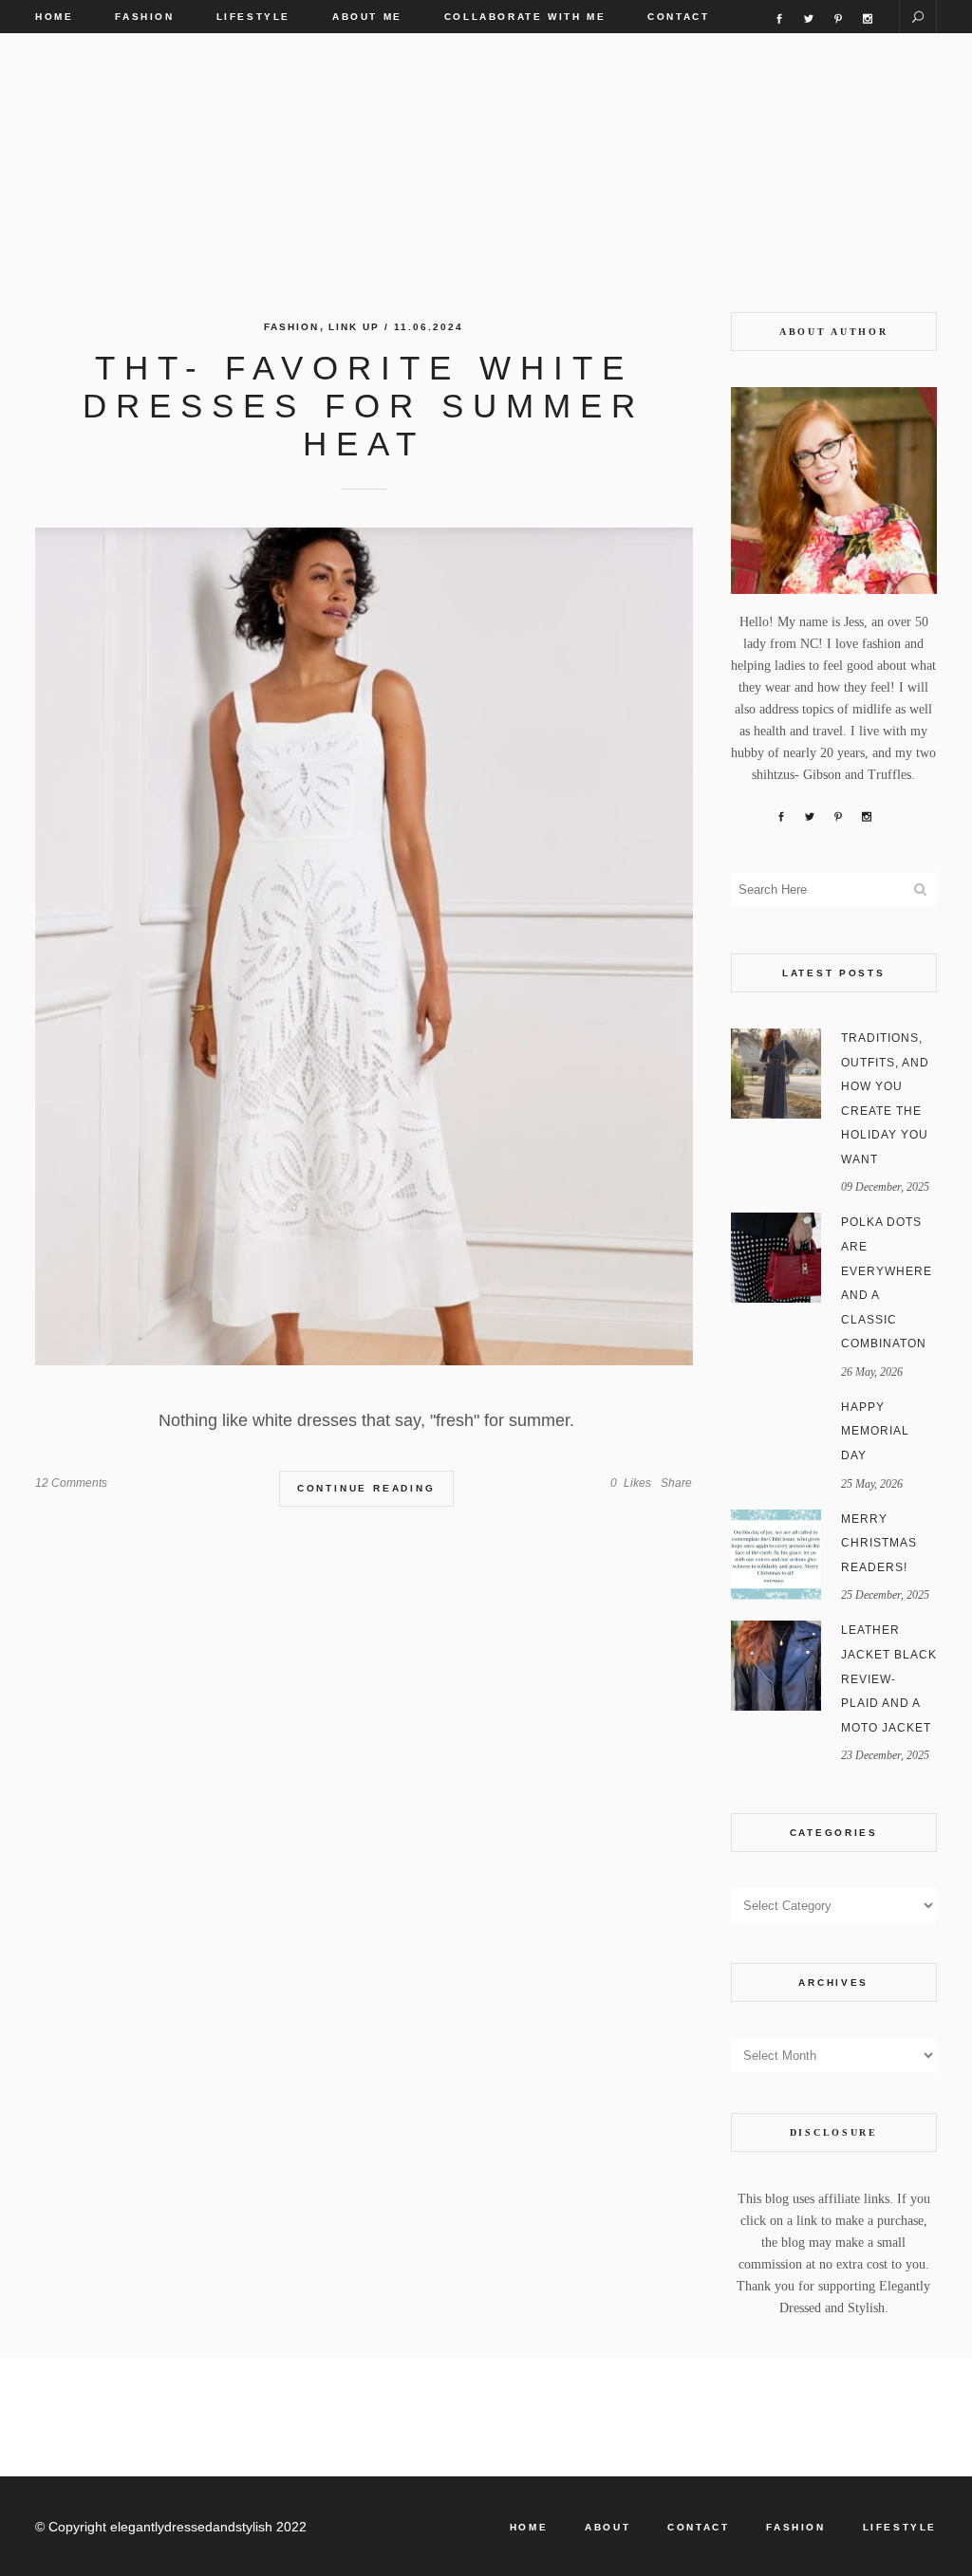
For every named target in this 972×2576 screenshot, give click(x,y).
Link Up (354, 327)
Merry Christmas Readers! (879, 1543)
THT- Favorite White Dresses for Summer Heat (364, 406)
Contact (698, 2527)
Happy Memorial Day (875, 1431)
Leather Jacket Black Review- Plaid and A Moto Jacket (889, 1678)
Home (529, 2527)
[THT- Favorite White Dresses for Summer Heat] (364, 946)
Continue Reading (366, 1488)
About (607, 2527)
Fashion (291, 327)
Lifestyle (900, 2527)
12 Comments (71, 1483)
